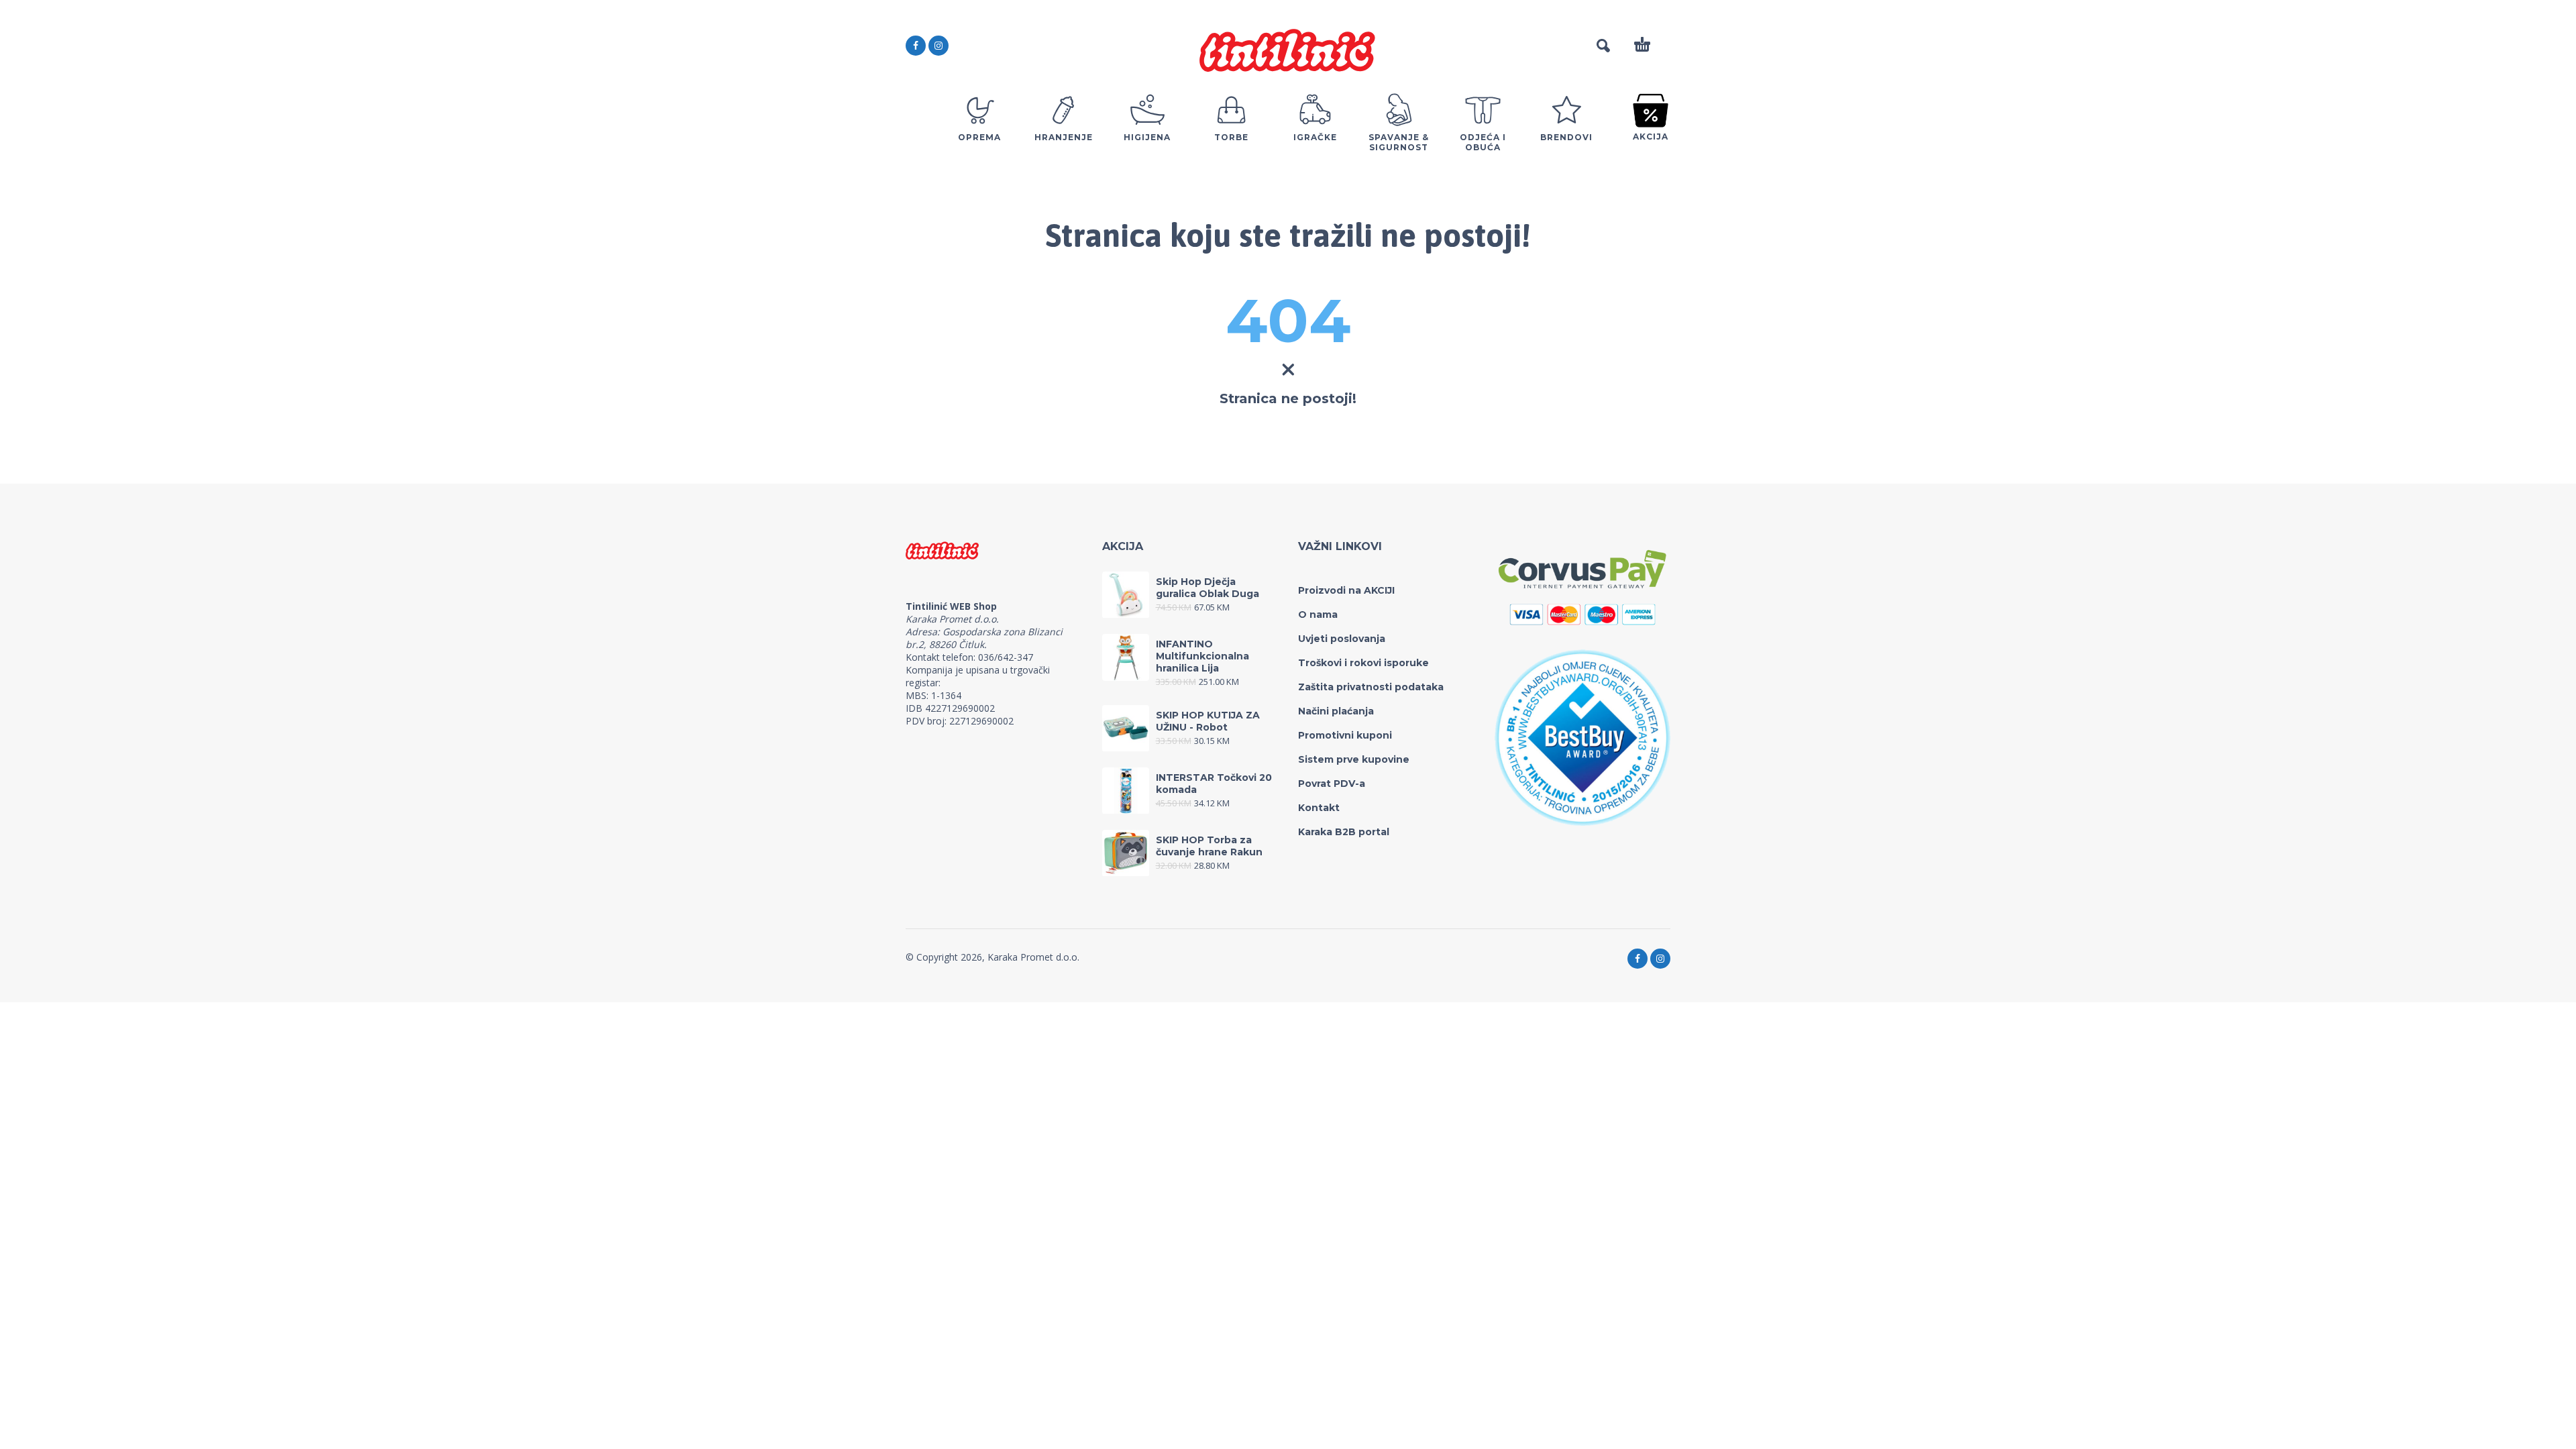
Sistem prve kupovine (1354, 759)
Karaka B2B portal (1344, 832)
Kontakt (1319, 808)
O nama (1318, 614)
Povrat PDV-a (1332, 784)
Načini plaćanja (1336, 711)
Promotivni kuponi (1345, 735)
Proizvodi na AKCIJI (1346, 590)
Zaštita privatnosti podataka (1371, 687)
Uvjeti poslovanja (1342, 639)
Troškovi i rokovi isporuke (1363, 663)
